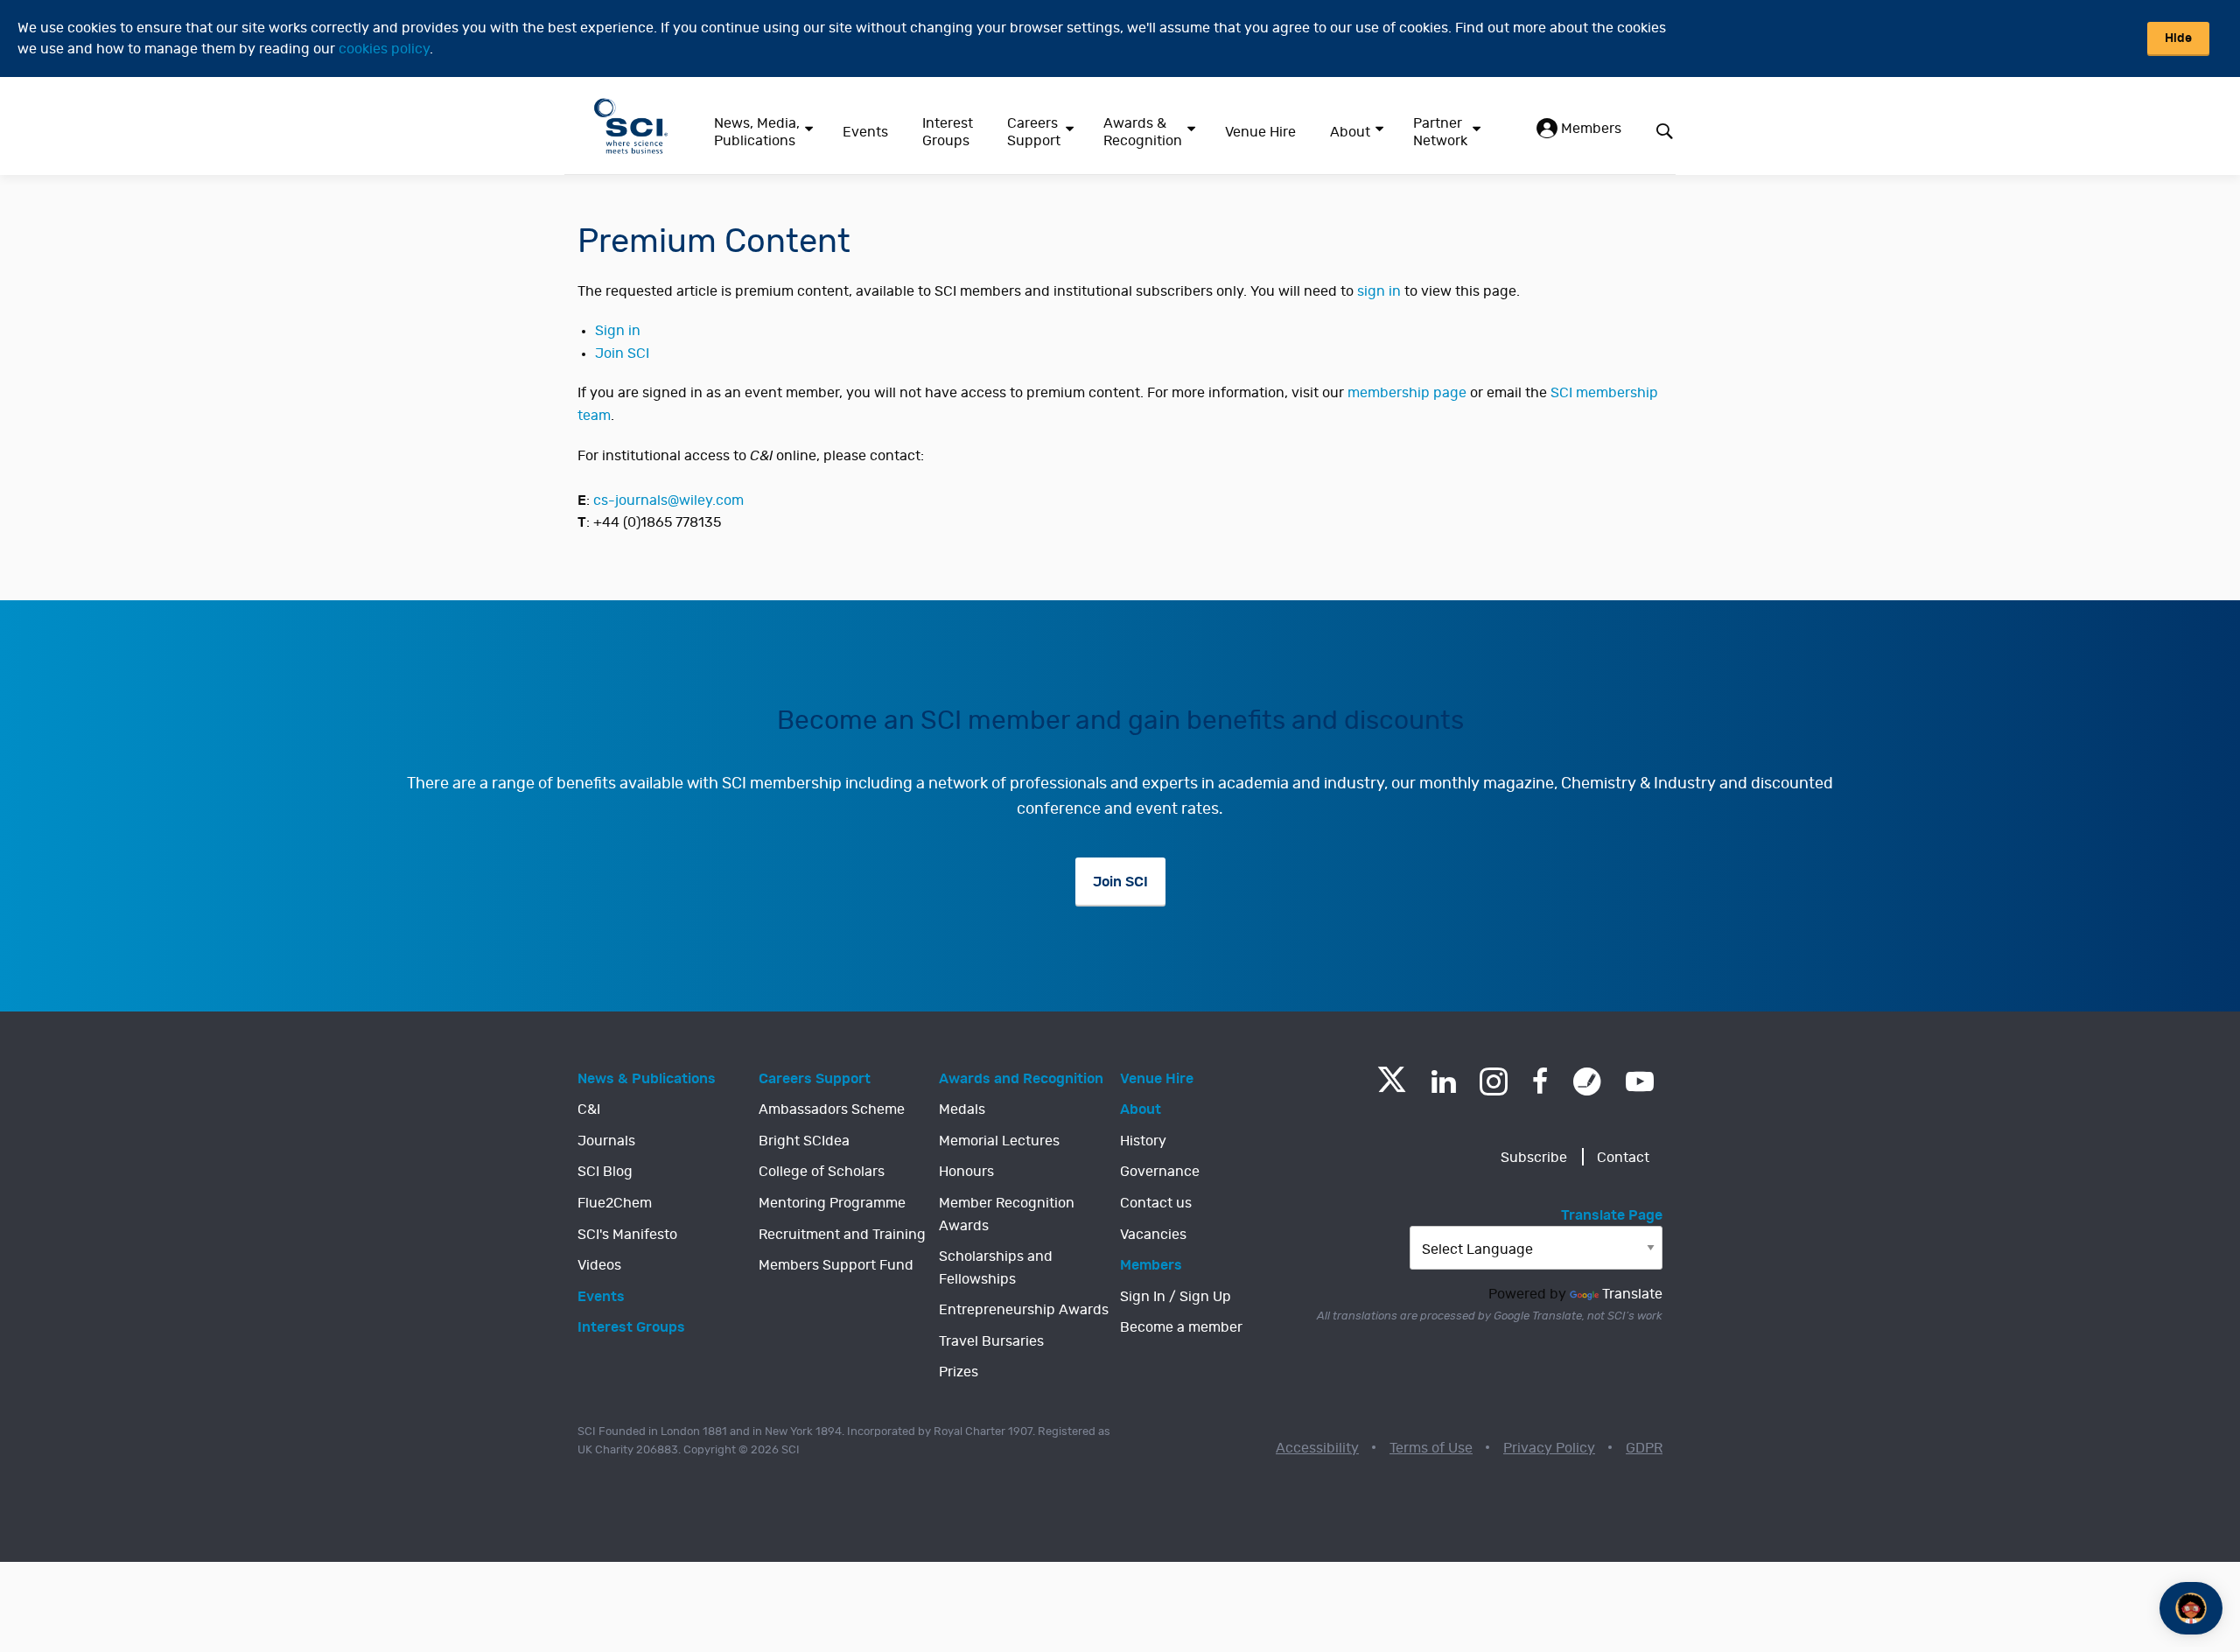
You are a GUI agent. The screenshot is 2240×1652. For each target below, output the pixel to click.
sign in (1379, 291)
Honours (966, 1172)
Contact (1623, 1158)
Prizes (959, 1372)
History (1143, 1141)
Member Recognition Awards (1007, 1214)
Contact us (1156, 1203)
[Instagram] (1494, 1081)
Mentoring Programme (832, 1203)
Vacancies (1153, 1235)
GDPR (1644, 1448)
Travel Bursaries (991, 1341)
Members (1589, 129)
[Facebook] (1540, 1081)
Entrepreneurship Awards (1024, 1310)
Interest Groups (948, 132)
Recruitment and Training (842, 1235)
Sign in (618, 331)
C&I (589, 1109)
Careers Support (1034, 132)
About (1350, 132)
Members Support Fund (836, 1265)
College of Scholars (822, 1172)
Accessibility (1317, 1448)
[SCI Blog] (1587, 1081)
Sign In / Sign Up (1176, 1297)
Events (865, 132)
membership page (1407, 393)
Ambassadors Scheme (832, 1109)
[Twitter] (1392, 1087)
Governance (1160, 1172)
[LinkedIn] (1443, 1081)
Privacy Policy (1549, 1448)
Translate (1632, 1294)
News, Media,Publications (757, 132)
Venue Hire (1260, 132)
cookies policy (384, 49)
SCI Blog (605, 1172)
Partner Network (1440, 132)
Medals (962, 1109)
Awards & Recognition (1143, 132)
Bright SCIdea (804, 1141)
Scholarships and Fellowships (996, 1268)
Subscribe (1534, 1158)
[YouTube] (1640, 1081)
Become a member (1181, 1327)
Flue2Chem (615, 1203)
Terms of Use (1431, 1448)
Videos (599, 1265)
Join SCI (622, 353)
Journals (606, 1141)
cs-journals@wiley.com (668, 500)
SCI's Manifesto (627, 1235)
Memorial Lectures (999, 1141)
